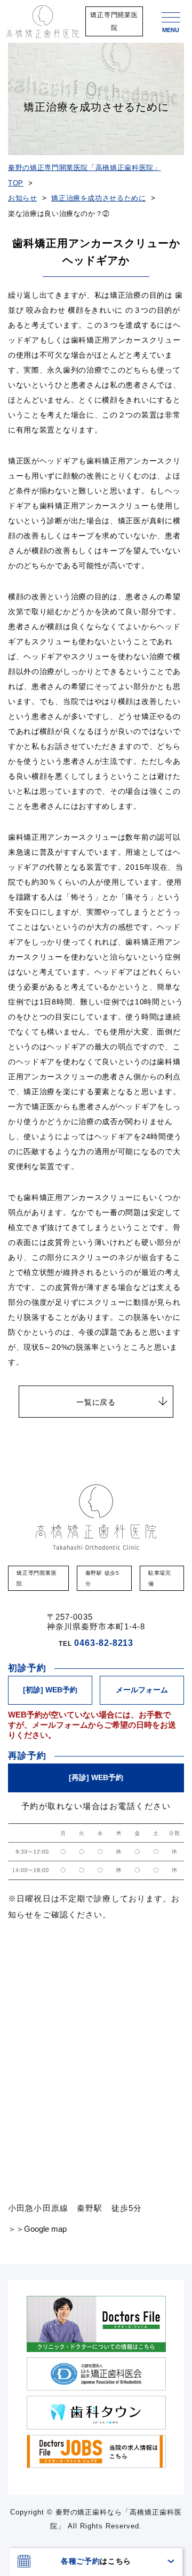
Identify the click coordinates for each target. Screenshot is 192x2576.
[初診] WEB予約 (50, 1690)
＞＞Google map (37, 2229)
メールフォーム (142, 1690)
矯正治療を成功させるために (98, 198)
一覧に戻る (96, 1402)
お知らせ (23, 198)
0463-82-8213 (104, 1643)
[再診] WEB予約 (96, 1777)
